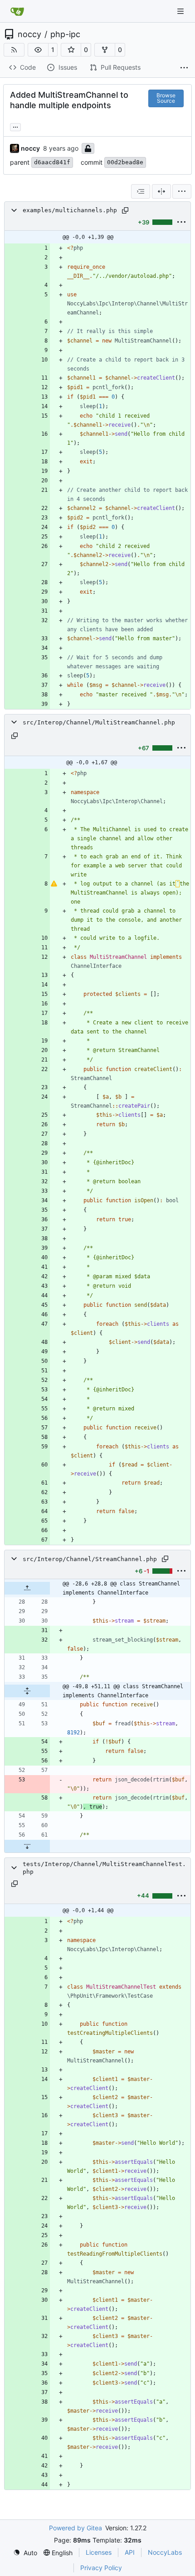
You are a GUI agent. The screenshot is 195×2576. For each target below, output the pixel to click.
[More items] (184, 68)
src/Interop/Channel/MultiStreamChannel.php (99, 722)
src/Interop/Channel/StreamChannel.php (90, 1559)
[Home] (17, 11)
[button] (38, 50)
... (15, 126)
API (130, 2552)
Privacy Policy (101, 2568)
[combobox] (141, 191)
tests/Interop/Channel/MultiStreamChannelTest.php (104, 1868)
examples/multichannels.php (70, 210)
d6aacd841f (52, 162)
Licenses (99, 2552)
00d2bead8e (125, 162)
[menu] (182, 191)
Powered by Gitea (76, 2528)
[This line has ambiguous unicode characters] (54, 884)
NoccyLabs (165, 2552)
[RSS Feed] (14, 50)
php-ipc (65, 34)
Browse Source (166, 98)
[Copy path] (125, 210)
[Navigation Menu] (181, 11)
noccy (29, 34)
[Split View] (161, 191)
